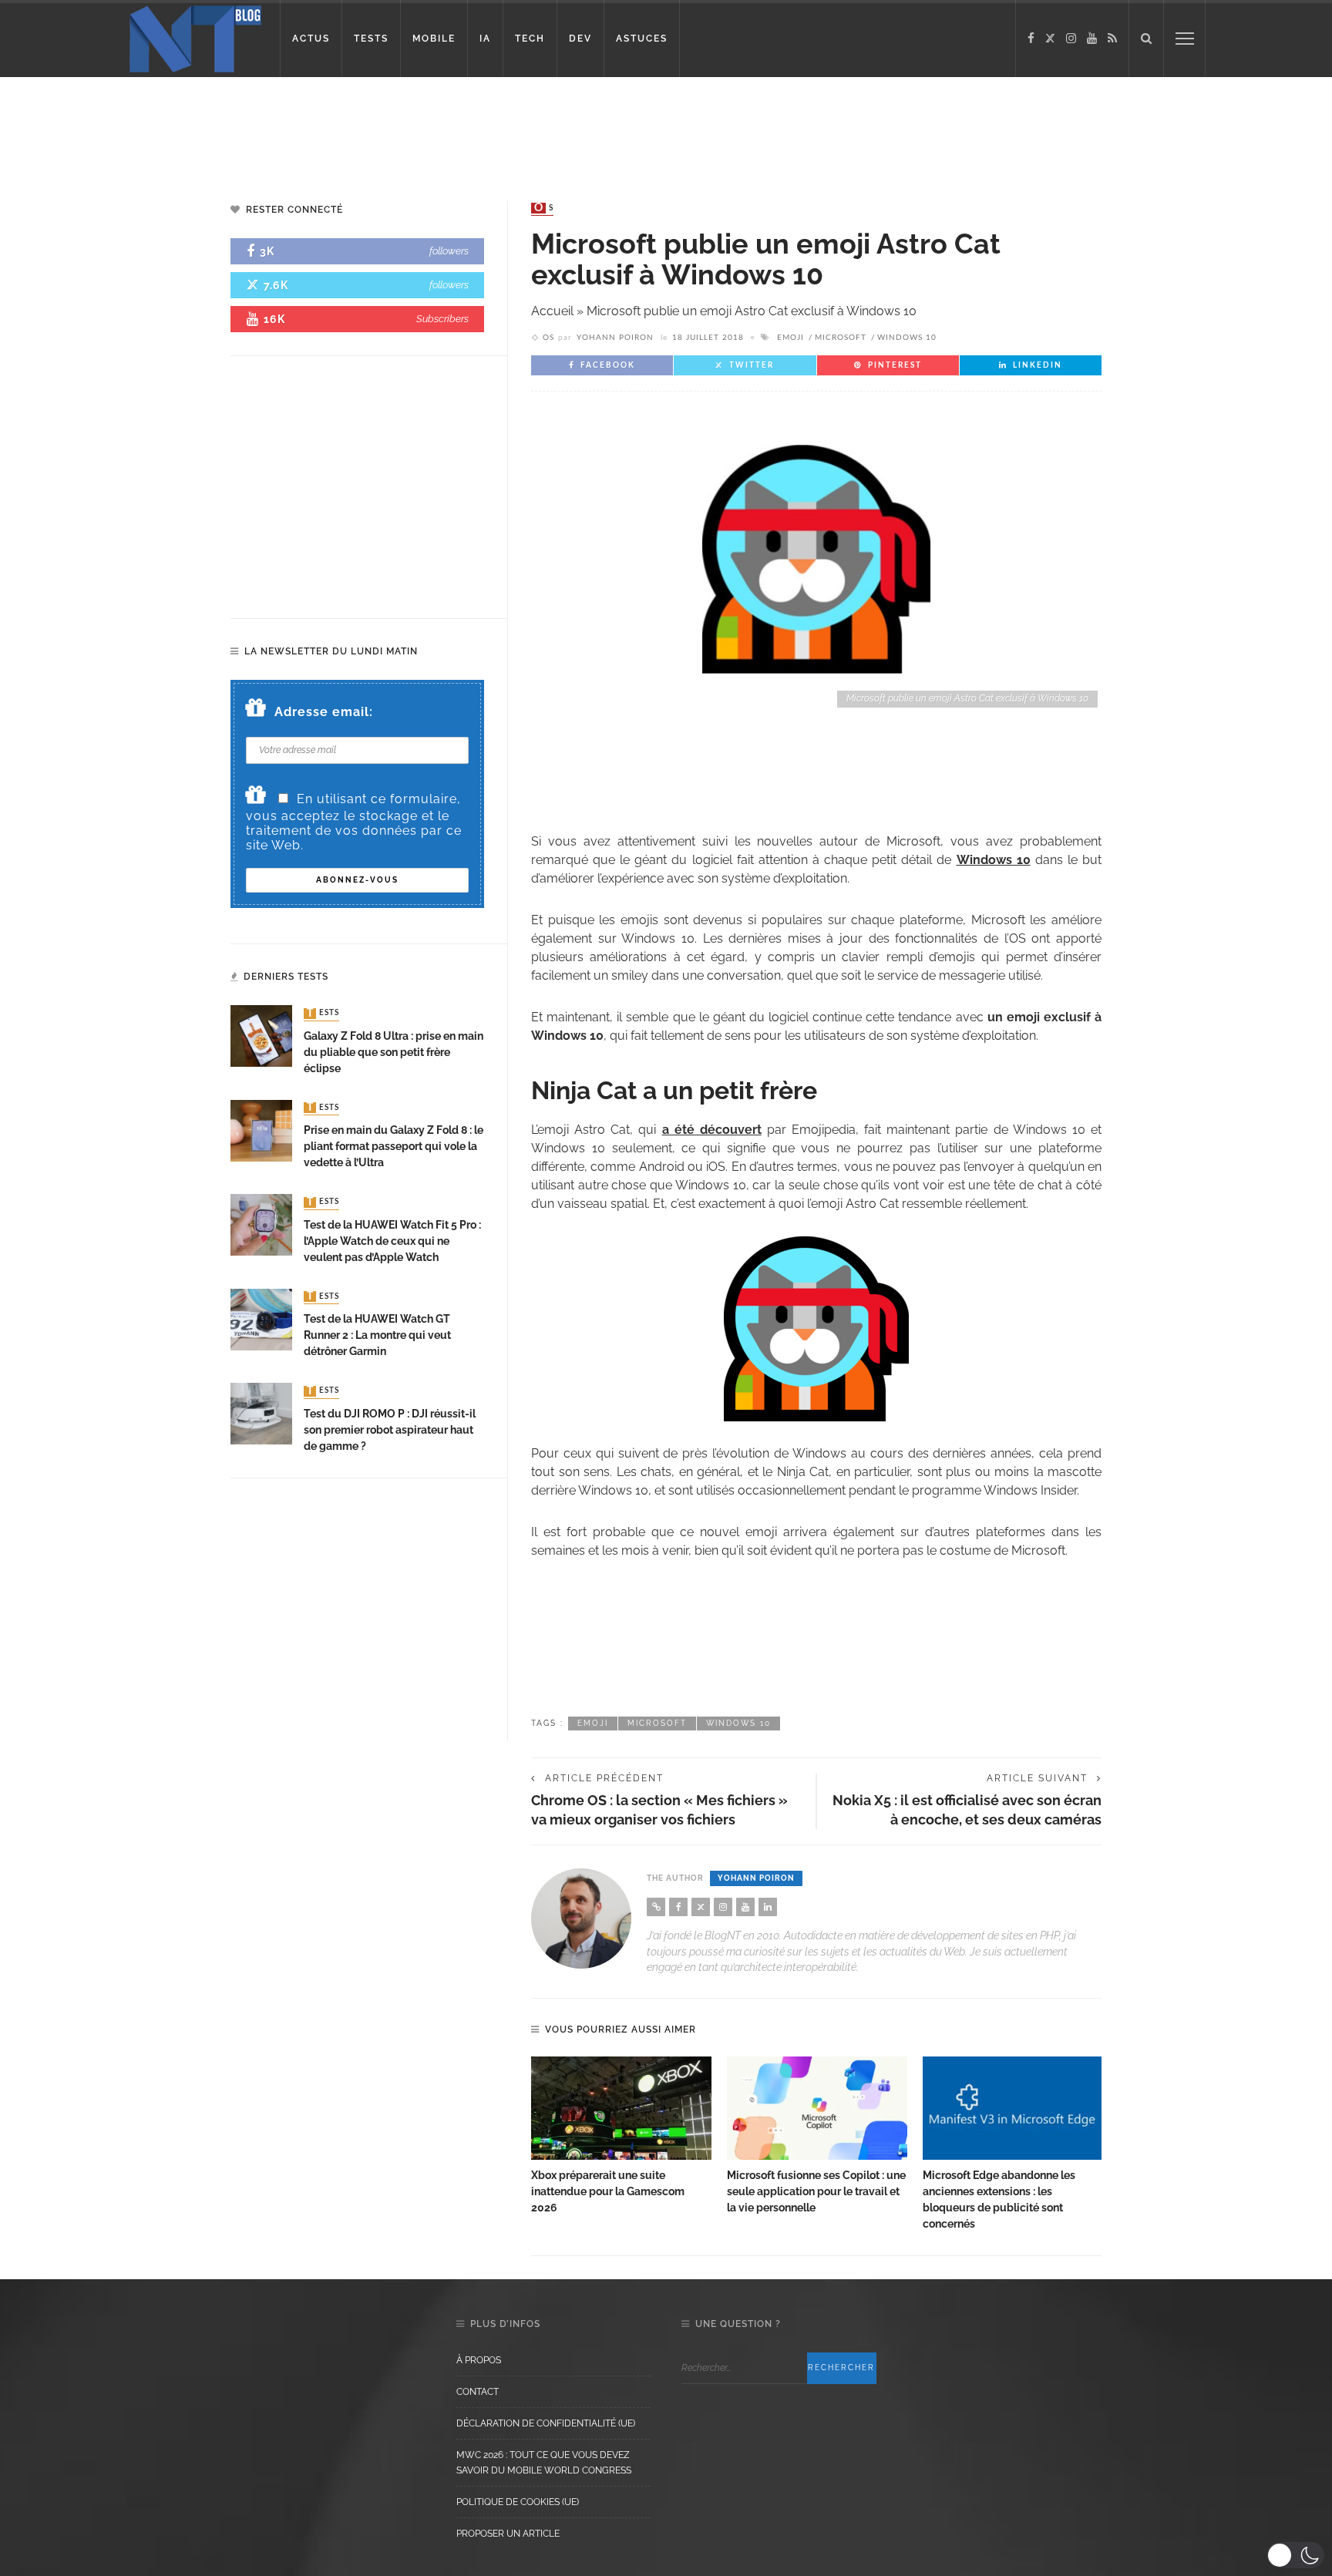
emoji (790, 338)
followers (449, 251)
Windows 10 (907, 338)
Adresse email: (324, 712)
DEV (580, 39)
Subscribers (442, 319)
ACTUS (311, 39)
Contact (478, 2392)
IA (485, 39)
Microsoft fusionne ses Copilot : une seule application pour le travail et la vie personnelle (816, 2191)
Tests (323, 1014)
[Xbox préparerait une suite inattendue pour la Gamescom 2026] (621, 2108)
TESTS (371, 39)
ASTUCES (642, 39)
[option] (621, 2136)
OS (544, 208)
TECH (530, 39)
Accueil (552, 311)
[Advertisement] (296, 127)
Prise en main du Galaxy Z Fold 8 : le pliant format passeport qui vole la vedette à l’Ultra (394, 1146)
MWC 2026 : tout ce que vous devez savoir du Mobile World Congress (544, 2463)
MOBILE (434, 39)
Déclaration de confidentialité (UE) (546, 2423)
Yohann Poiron (615, 338)
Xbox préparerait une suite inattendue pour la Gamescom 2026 (608, 2191)
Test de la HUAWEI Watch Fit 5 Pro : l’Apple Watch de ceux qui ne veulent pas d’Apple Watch (392, 1241)
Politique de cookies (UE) (518, 2502)
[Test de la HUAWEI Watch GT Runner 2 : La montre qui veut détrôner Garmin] (261, 1318)
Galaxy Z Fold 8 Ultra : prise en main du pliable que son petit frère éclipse (394, 1052)
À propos (479, 2360)
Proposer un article (508, 2534)
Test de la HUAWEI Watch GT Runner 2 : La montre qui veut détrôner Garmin (377, 1335)
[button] (1295, 2555)
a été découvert (712, 1130)
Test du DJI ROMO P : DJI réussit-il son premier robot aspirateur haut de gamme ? (390, 1430)
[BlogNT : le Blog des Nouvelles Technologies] (195, 37)
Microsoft (841, 338)
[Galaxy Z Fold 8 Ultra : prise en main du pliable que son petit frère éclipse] (261, 1036)
